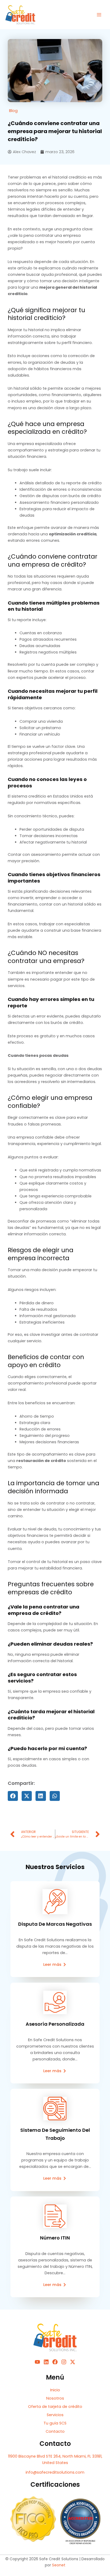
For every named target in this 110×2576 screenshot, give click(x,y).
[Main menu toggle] (99, 15)
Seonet (59, 2565)
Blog (13, 111)
